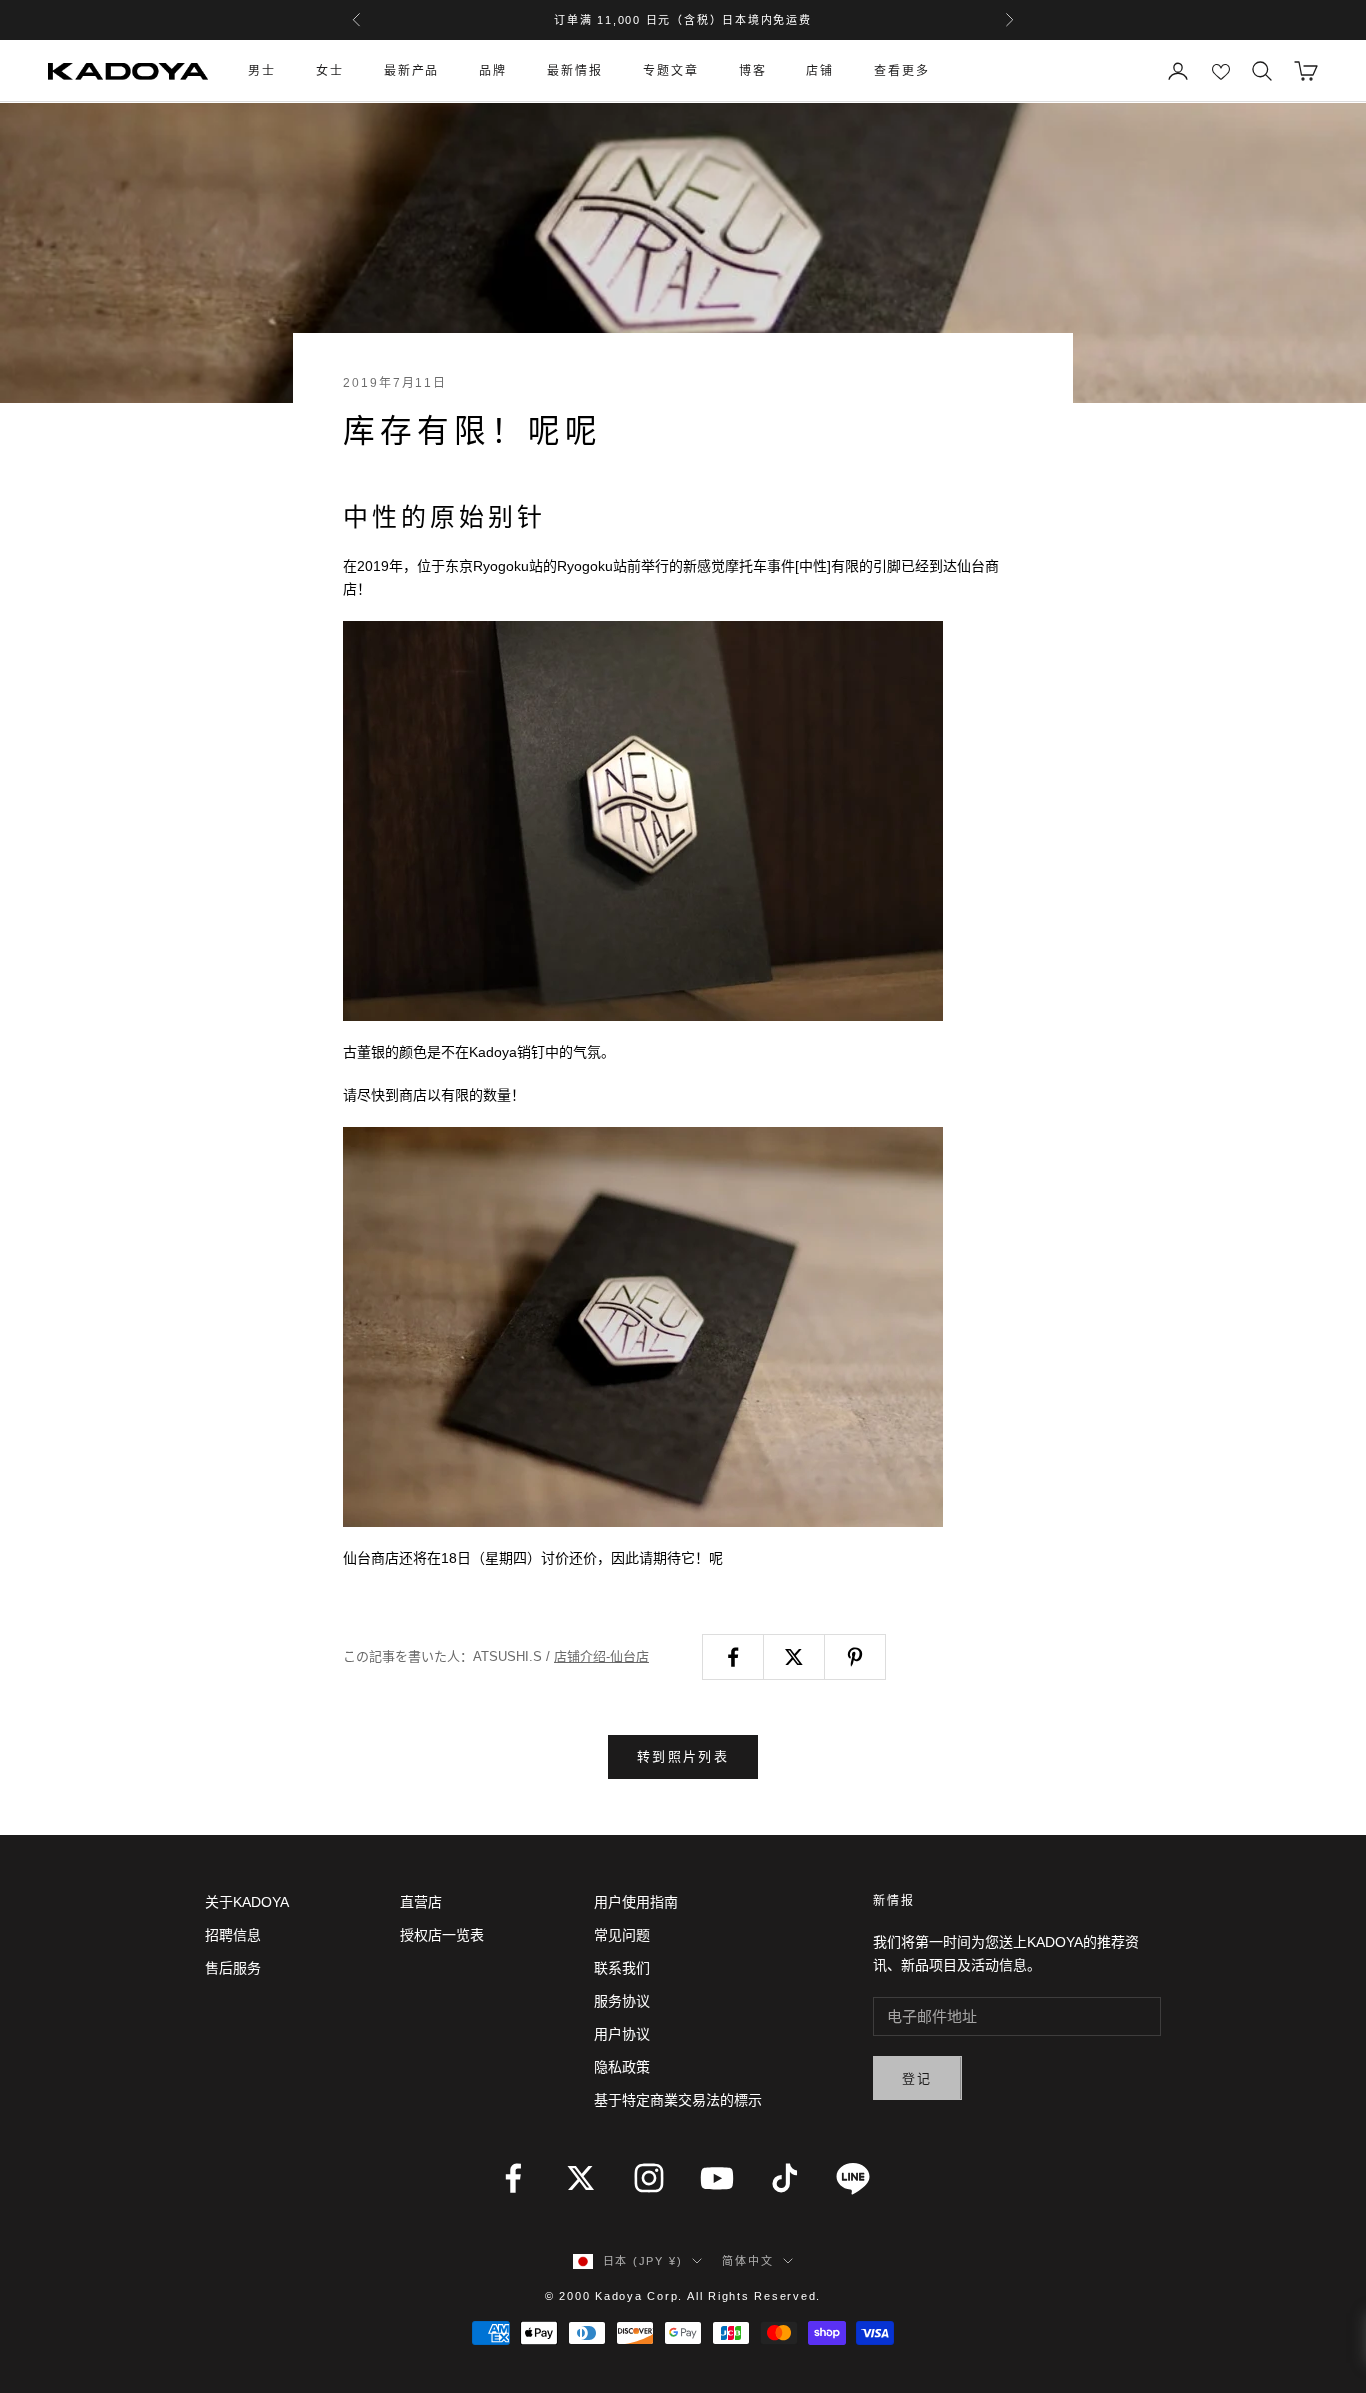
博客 (753, 71)
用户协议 (622, 2034)
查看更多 (902, 71)
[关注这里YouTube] (717, 2178)
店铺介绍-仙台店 (601, 1656)
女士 (330, 71)
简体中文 (747, 2261)
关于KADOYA (247, 1902)
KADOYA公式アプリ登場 (683, 20)
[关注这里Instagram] (649, 2178)
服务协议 (622, 2001)
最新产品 (412, 71)
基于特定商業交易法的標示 (678, 2100)
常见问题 (622, 1935)
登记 (917, 2078)
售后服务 (233, 1968)
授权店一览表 (442, 1935)
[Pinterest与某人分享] (855, 1657)
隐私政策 (622, 2067)
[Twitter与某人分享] (794, 1657)
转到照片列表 (683, 1756)
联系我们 (622, 1968)
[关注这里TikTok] (785, 2178)
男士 (262, 71)
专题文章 (671, 71)
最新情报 (575, 71)
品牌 (493, 71)
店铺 (820, 71)
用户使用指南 (636, 1902)
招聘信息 (233, 1935)
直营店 (421, 1902)
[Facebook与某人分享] (733, 1657)
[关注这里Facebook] (513, 2178)
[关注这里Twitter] (581, 2178)
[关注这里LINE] (853, 2178)
